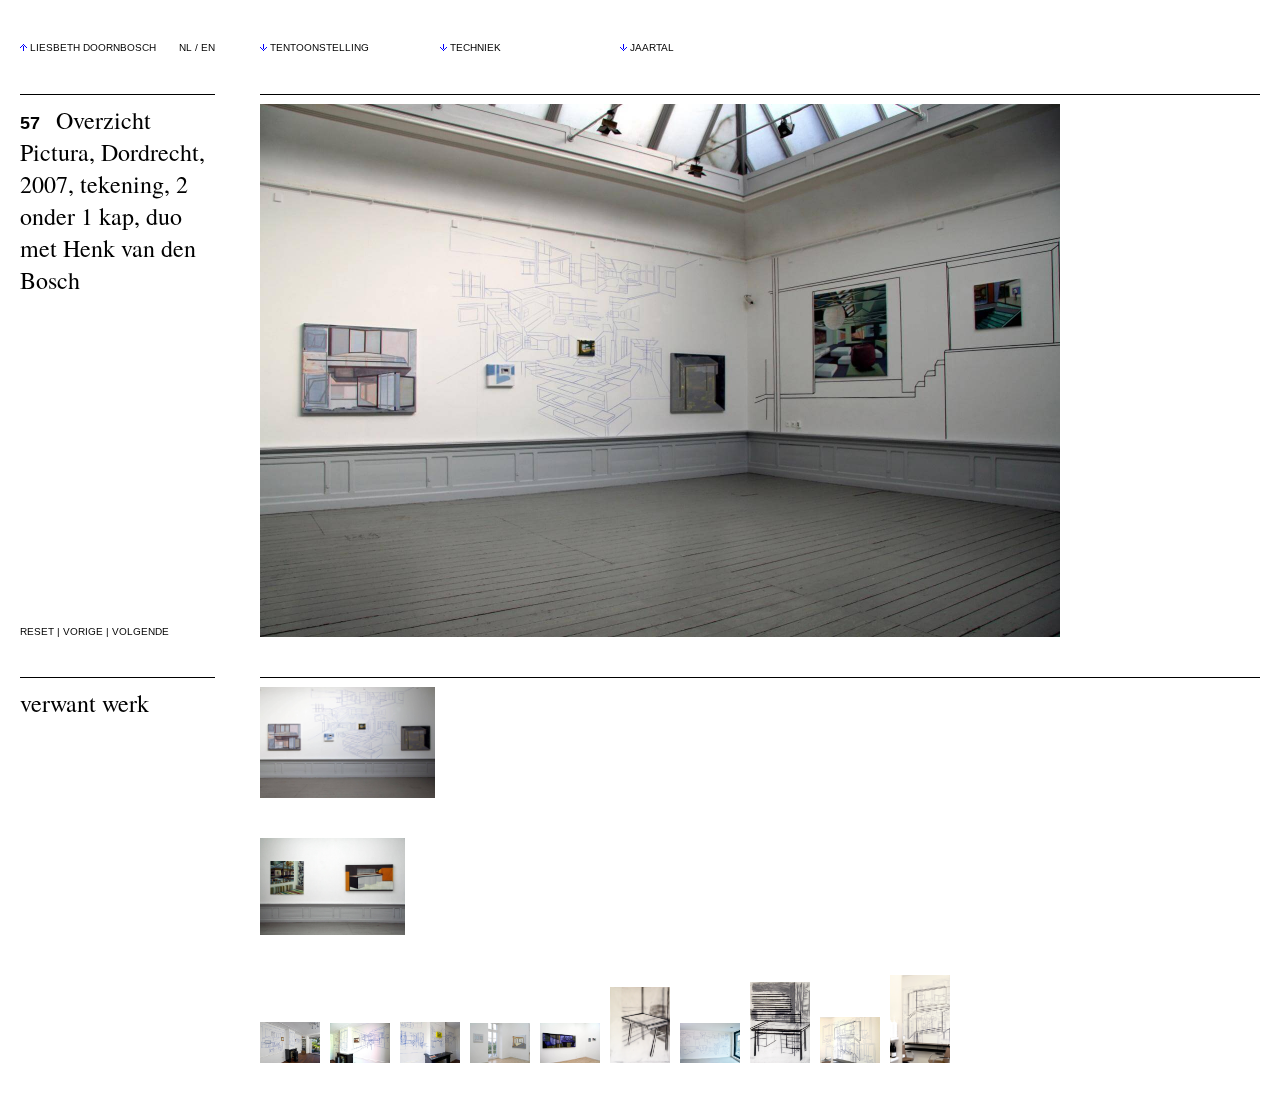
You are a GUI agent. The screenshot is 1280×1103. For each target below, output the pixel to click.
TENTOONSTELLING (319, 47)
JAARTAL (652, 47)
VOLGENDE (140, 631)
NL (185, 47)
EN (208, 47)
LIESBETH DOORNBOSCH (93, 47)
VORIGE (83, 631)
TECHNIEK (475, 47)
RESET (37, 631)
